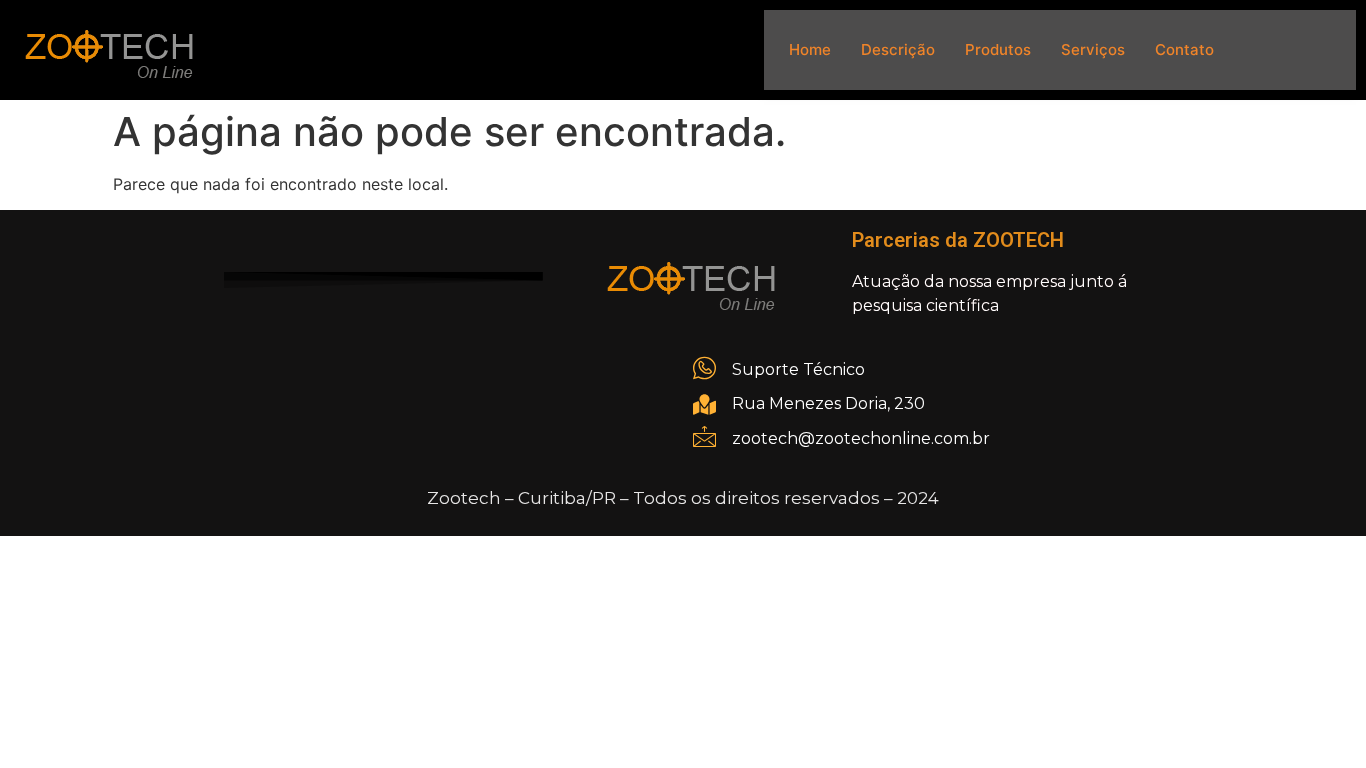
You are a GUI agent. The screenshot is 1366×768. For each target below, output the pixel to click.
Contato (1184, 49)
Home (810, 49)
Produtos (998, 49)
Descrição (898, 49)
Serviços (1093, 49)
